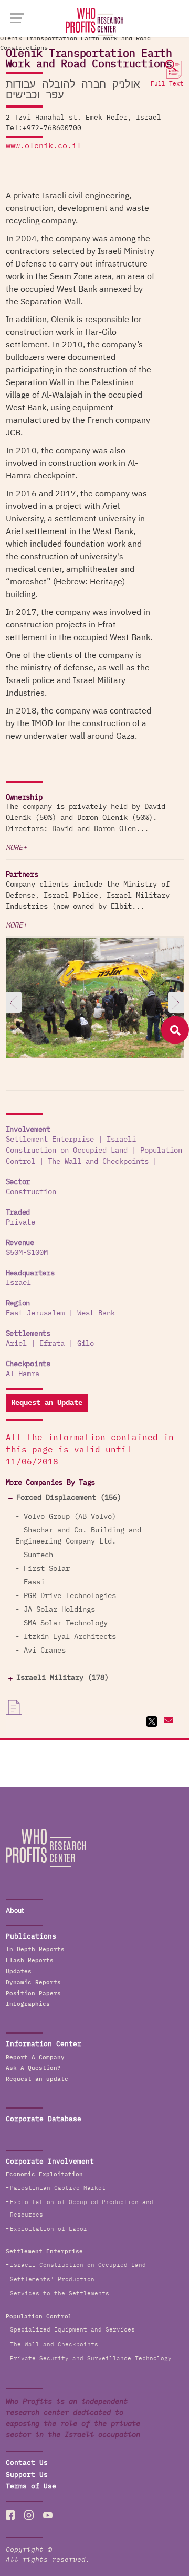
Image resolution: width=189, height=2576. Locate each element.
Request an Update (47, 1403)
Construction (31, 1192)
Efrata (52, 1344)
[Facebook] (10, 2515)
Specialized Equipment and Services (72, 2330)
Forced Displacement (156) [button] (69, 1498)
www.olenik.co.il (44, 146)
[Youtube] (48, 2515)
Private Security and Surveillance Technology (91, 2359)
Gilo (86, 1344)
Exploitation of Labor (49, 2229)
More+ (16, 848)
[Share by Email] (167, 1721)
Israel (18, 1283)
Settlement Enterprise (50, 1140)
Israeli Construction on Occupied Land (78, 2265)
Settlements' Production (52, 2279)
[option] (95, 999)
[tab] (95, 1498)
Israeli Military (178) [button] (62, 1678)
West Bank (96, 1313)
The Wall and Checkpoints (98, 1162)
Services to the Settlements (60, 2293)
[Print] (14, 1708)
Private (20, 1222)
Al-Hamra (23, 1374)
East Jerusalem (35, 1313)
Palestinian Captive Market (58, 2188)
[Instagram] (29, 2515)
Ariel (16, 1344)
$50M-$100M (27, 1253)
